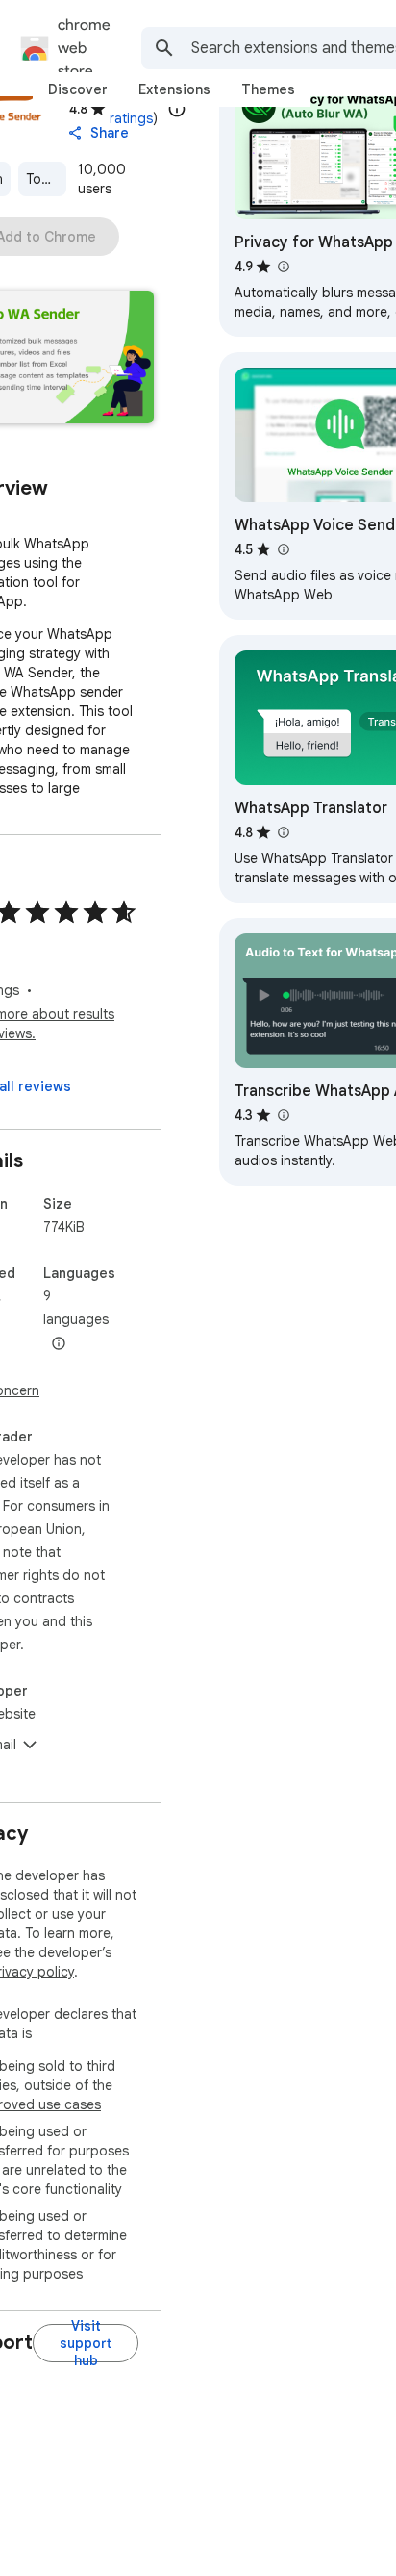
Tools (43, 179)
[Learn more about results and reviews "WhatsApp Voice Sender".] (283, 549)
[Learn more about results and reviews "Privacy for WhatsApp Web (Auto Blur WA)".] (283, 267)
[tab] (78, 89)
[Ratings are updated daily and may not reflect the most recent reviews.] (177, 109)
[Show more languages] (59, 1344)
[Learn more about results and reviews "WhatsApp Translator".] (283, 832)
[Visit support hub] (86, 2343)
